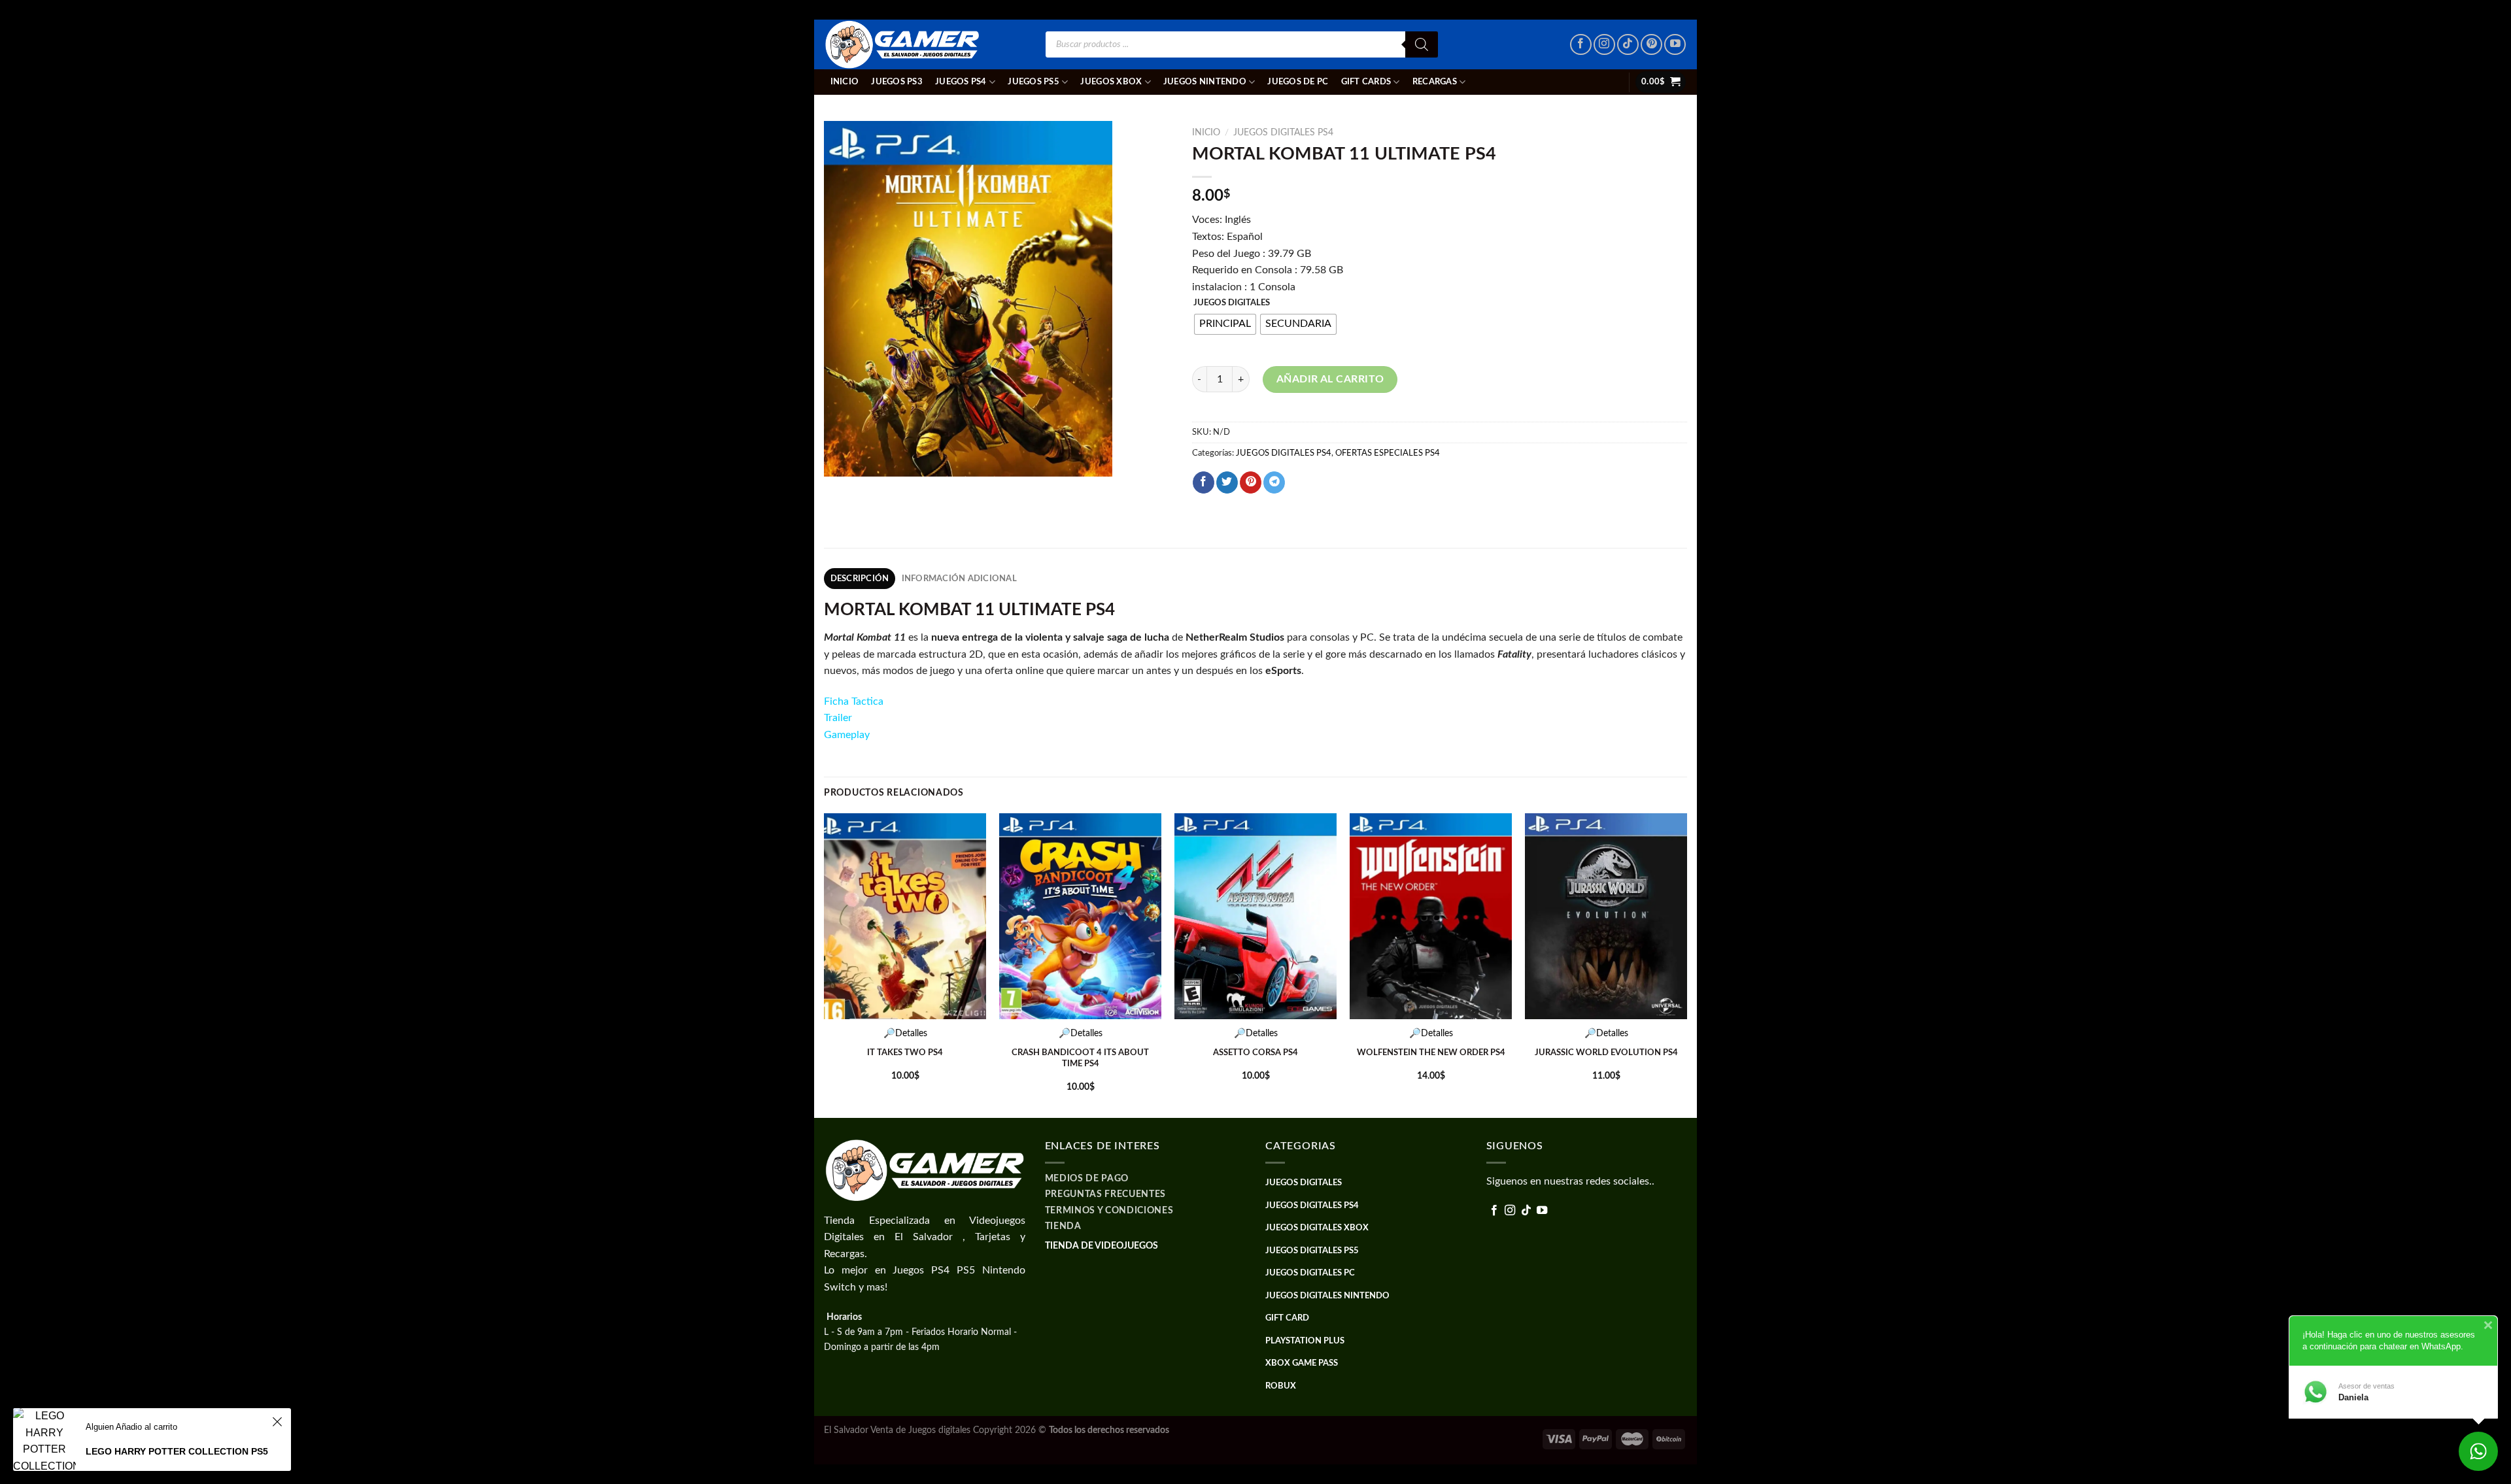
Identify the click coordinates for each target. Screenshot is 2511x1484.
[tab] (860, 579)
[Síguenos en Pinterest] (1651, 45)
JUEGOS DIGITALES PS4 (1283, 133)
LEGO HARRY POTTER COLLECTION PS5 (177, 1451)
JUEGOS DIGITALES (1232, 303)
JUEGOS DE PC (1298, 82)
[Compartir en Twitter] (1227, 482)
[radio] (1225, 324)
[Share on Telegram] (1274, 482)
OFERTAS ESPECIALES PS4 (1388, 453)
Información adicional (959, 579)
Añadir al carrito (1330, 379)
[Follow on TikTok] (1628, 45)
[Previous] (825, 964)
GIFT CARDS (1366, 82)
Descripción (860, 579)
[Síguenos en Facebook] (1581, 45)
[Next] (1686, 964)
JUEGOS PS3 (897, 82)
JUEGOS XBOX (1111, 82)
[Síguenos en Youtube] (1675, 45)
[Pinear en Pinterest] (1251, 482)
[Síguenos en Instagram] (1604, 45)
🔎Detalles (905, 1033)
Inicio (845, 82)
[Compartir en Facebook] (1204, 482)
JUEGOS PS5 (1033, 82)
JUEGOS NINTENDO (1205, 82)
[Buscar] (1422, 44)
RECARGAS (1435, 82)
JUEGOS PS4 (961, 82)
